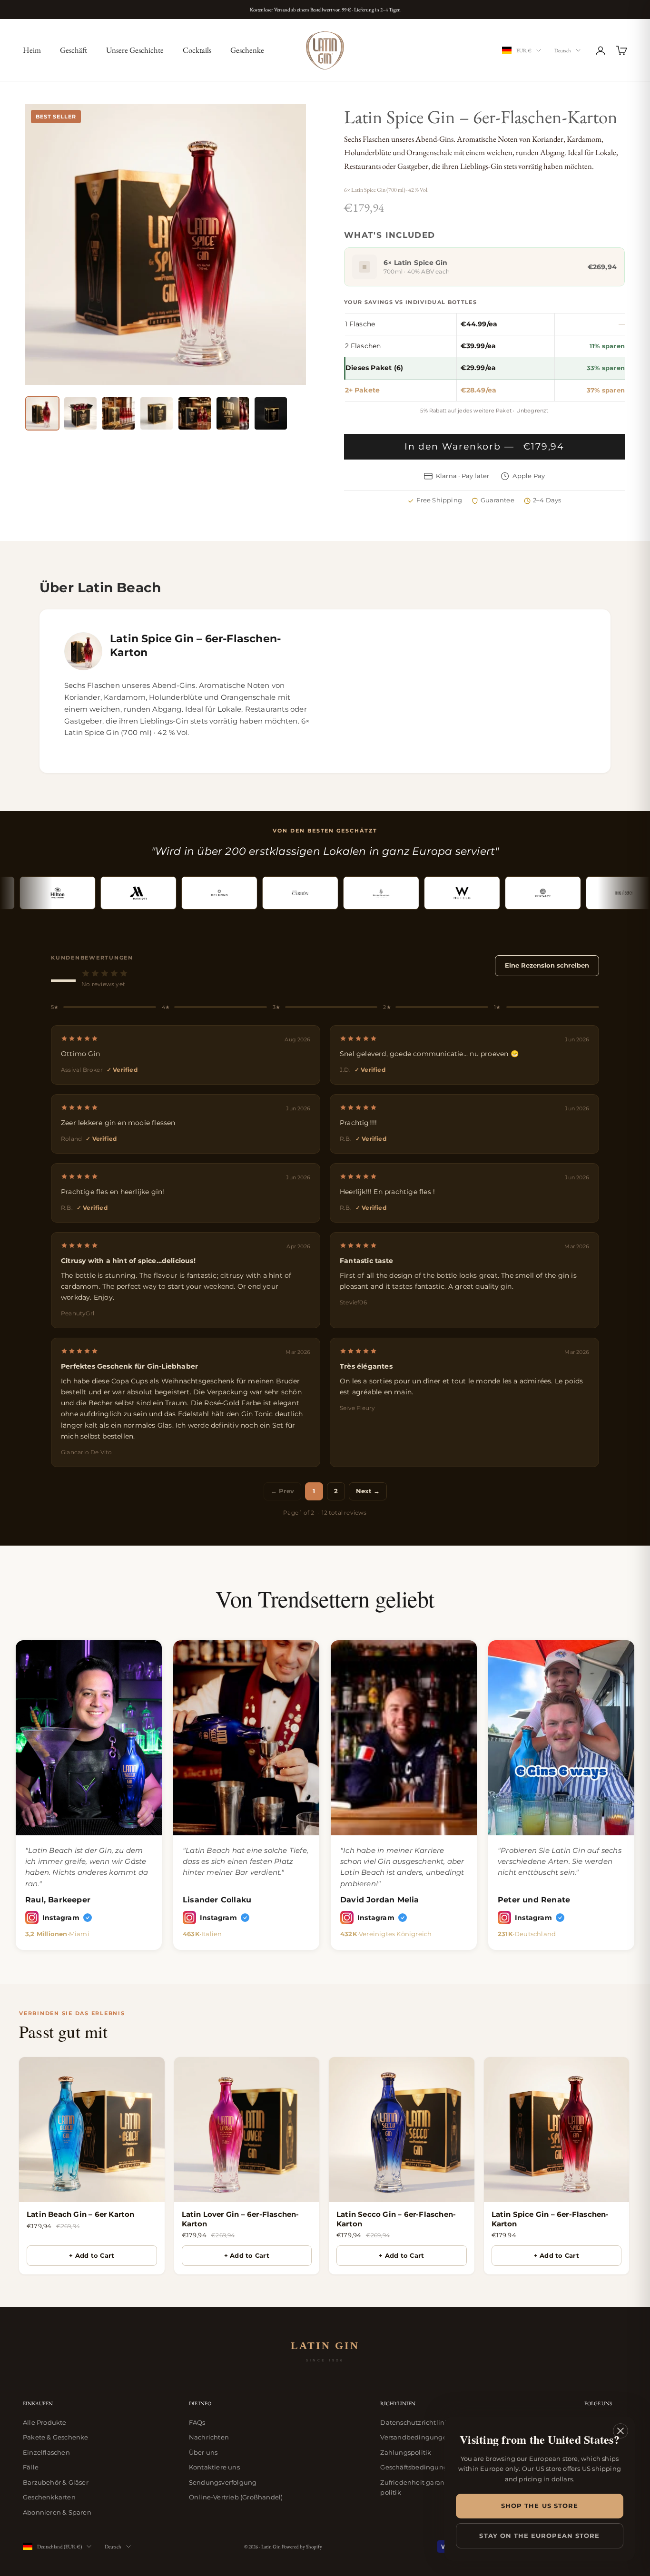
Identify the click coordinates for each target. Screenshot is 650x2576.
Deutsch (563, 50)
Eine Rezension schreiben (547, 965)
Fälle (31, 2467)
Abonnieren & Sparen (57, 2512)
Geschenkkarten (49, 2497)
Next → (368, 1491)
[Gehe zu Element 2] (80, 413)
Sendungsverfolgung (223, 2482)
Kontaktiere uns (214, 2467)
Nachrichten (209, 2437)
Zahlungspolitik (406, 2452)
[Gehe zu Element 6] (233, 413)
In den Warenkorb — (485, 446)
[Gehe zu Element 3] (118, 413)
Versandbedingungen (416, 2437)
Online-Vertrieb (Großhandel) (236, 2497)
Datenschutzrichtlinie (415, 2422)
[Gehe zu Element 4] (157, 413)
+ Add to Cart (92, 2255)
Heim (32, 50)
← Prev (282, 1491)
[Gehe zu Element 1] (42, 413)
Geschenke (247, 50)
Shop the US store (540, 2506)
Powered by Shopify (302, 2547)
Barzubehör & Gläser (56, 2482)
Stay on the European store (539, 2536)
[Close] (620, 2431)
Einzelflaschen (46, 2452)
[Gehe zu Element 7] (271, 413)
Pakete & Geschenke (56, 2437)
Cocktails (197, 50)
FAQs (197, 2422)
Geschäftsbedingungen (418, 2467)
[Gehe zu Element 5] (195, 413)
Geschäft (74, 50)
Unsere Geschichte (135, 50)
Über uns (203, 2452)
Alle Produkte (45, 2422)
